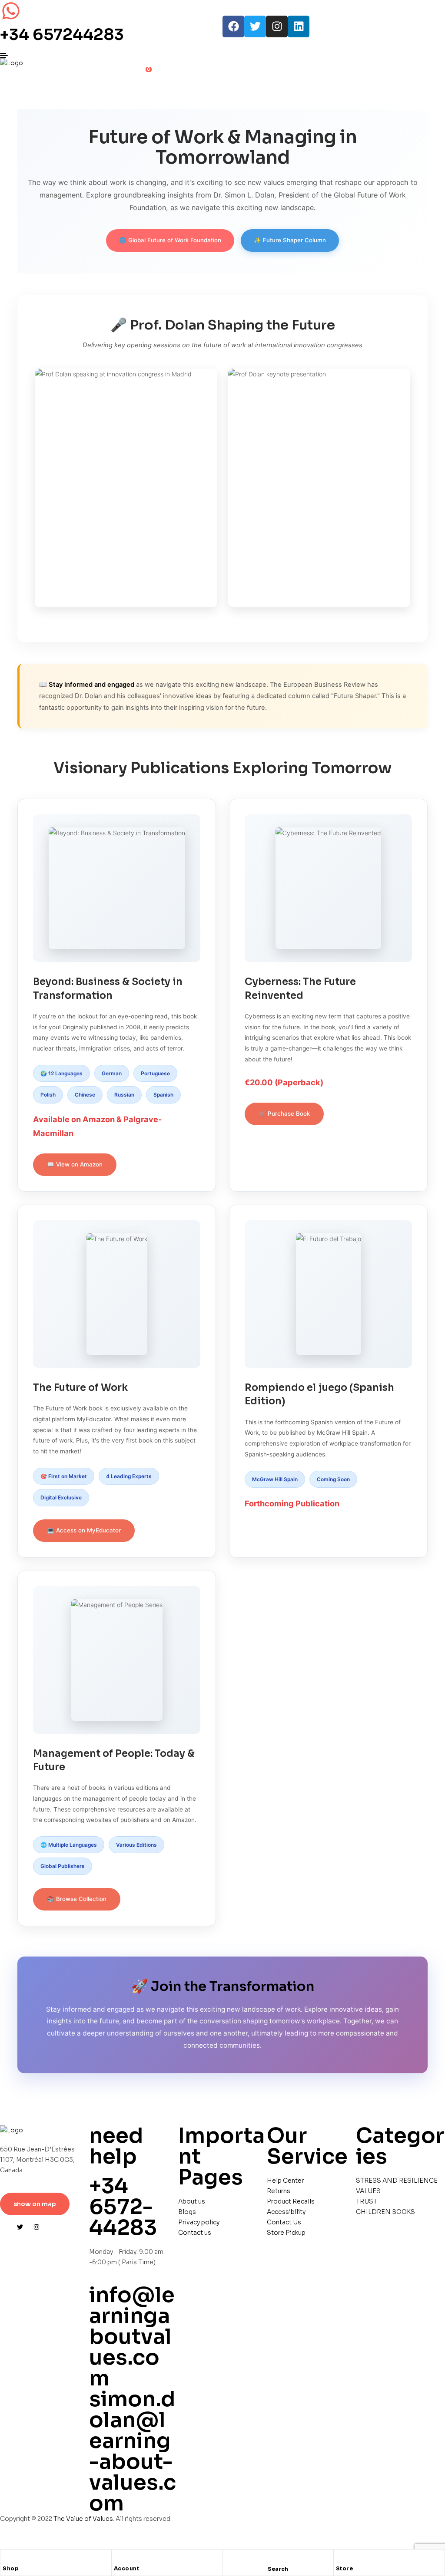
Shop (11, 2568)
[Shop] (7, 2558)
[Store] (340, 2558)
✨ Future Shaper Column (290, 240)
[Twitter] (255, 26)
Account (127, 2568)
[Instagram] (277, 26)
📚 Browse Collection (77, 1899)
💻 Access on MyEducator (84, 1530)
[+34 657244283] (11, 11)
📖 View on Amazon (75, 1164)
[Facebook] (233, 26)
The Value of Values (83, 2519)
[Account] (118, 2558)
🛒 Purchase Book (284, 1113)
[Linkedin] (299, 26)
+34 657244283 (62, 35)
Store (345, 2568)
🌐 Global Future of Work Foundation (170, 240)
